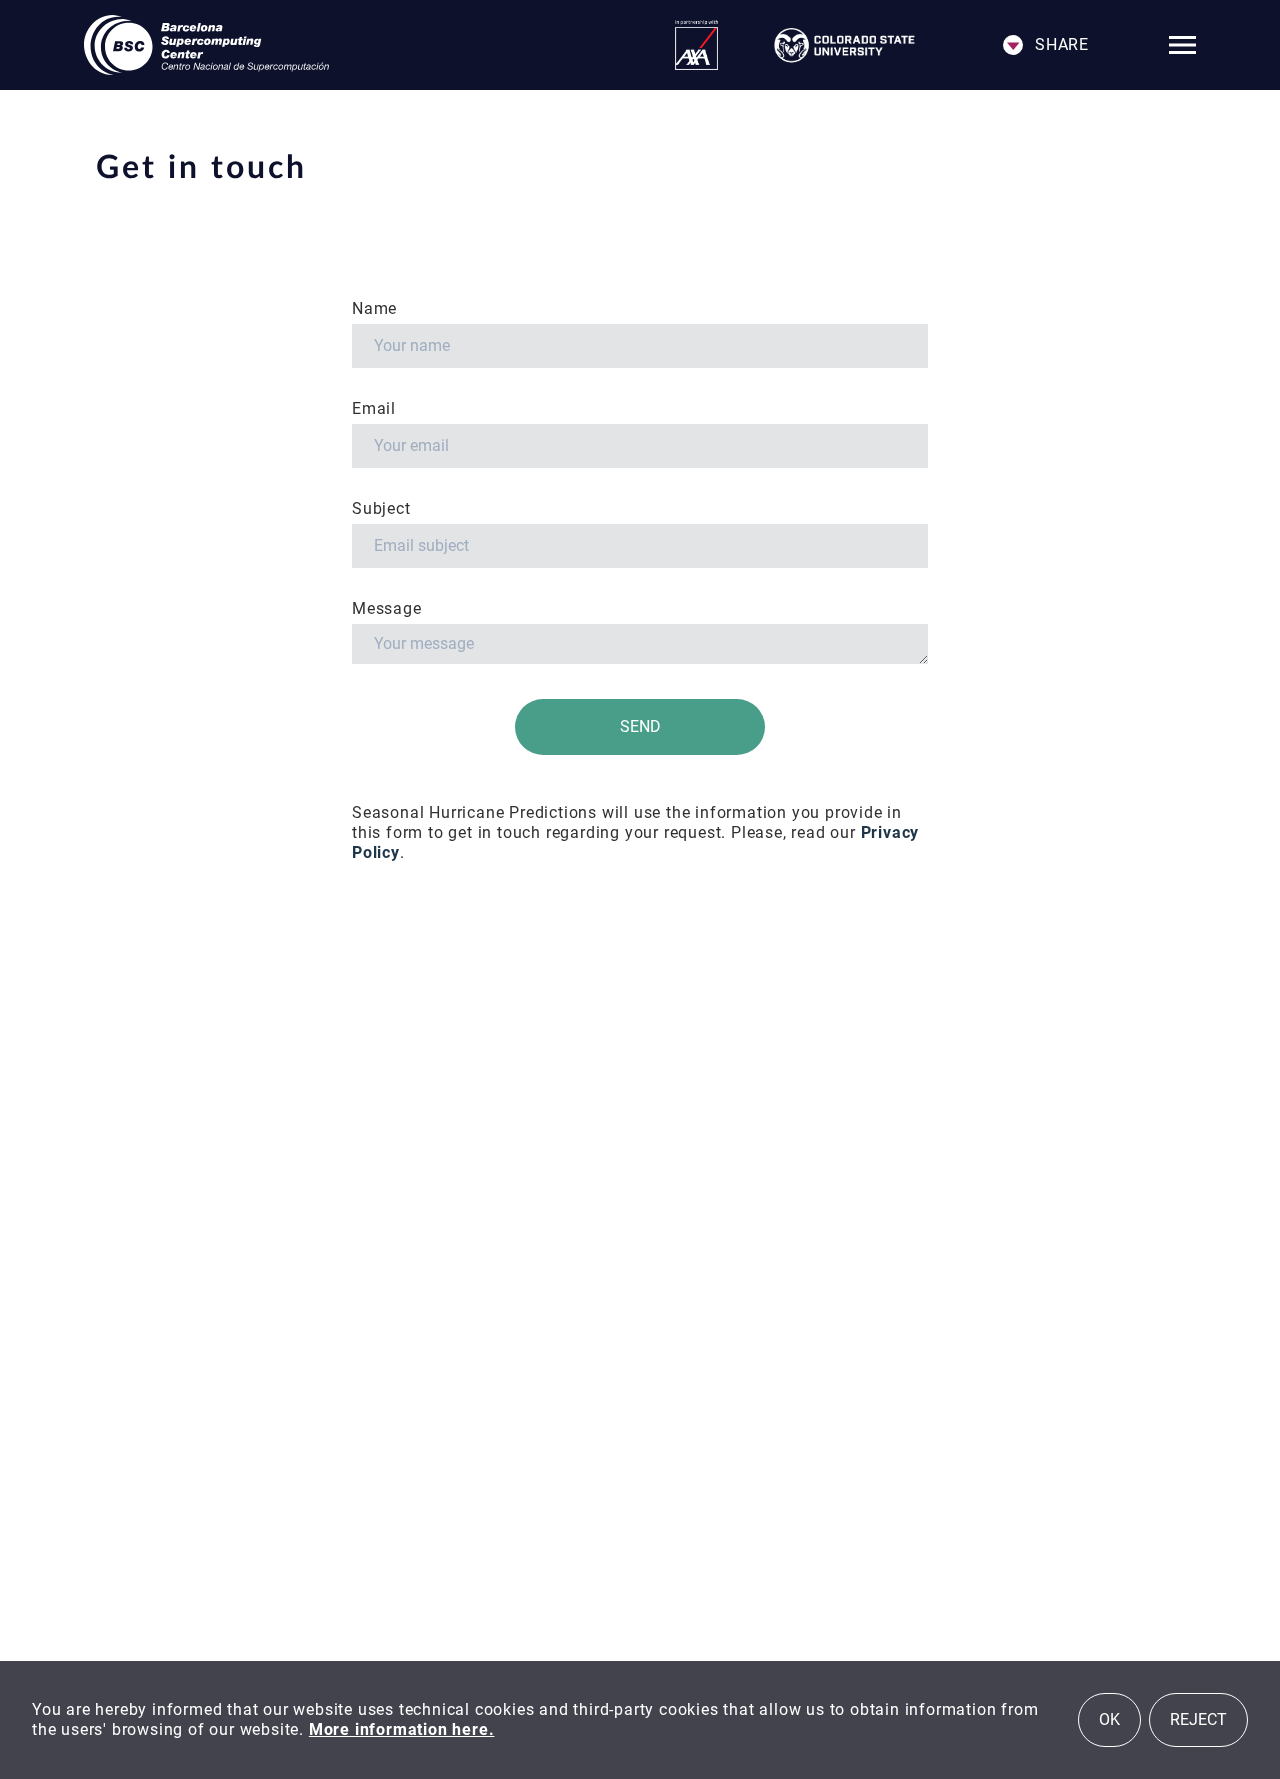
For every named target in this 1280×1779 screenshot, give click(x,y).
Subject (383, 508)
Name (377, 308)
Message (387, 608)
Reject (1198, 1719)
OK (1109, 1719)
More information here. (402, 1729)
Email (374, 408)
